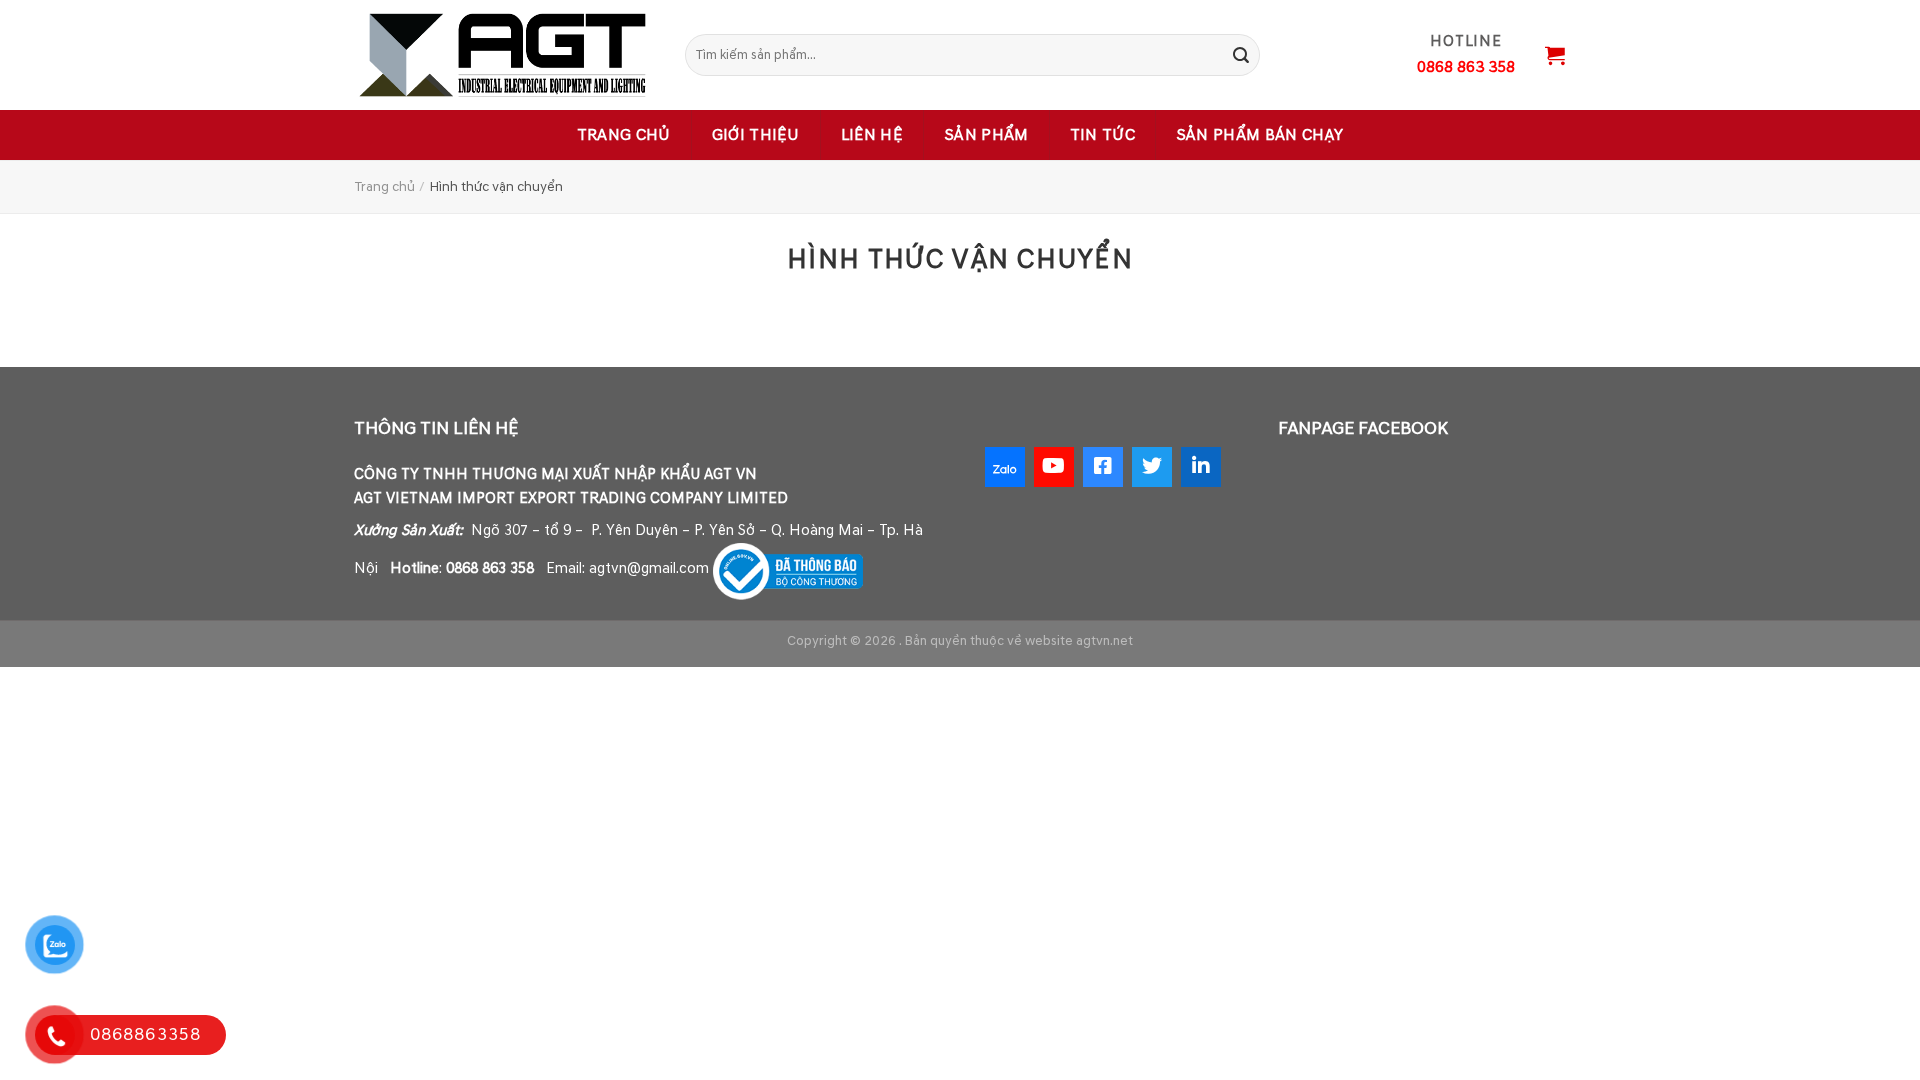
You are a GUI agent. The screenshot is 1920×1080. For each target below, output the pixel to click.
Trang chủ (624, 135)
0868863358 (145, 1034)
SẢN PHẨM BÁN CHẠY (1259, 135)
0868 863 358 (490, 568)
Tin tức (1102, 135)
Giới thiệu (756, 135)
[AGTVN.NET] (505, 55)
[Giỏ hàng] (1555, 55)
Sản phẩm (986, 135)
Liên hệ (872, 135)
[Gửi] (1241, 55)
